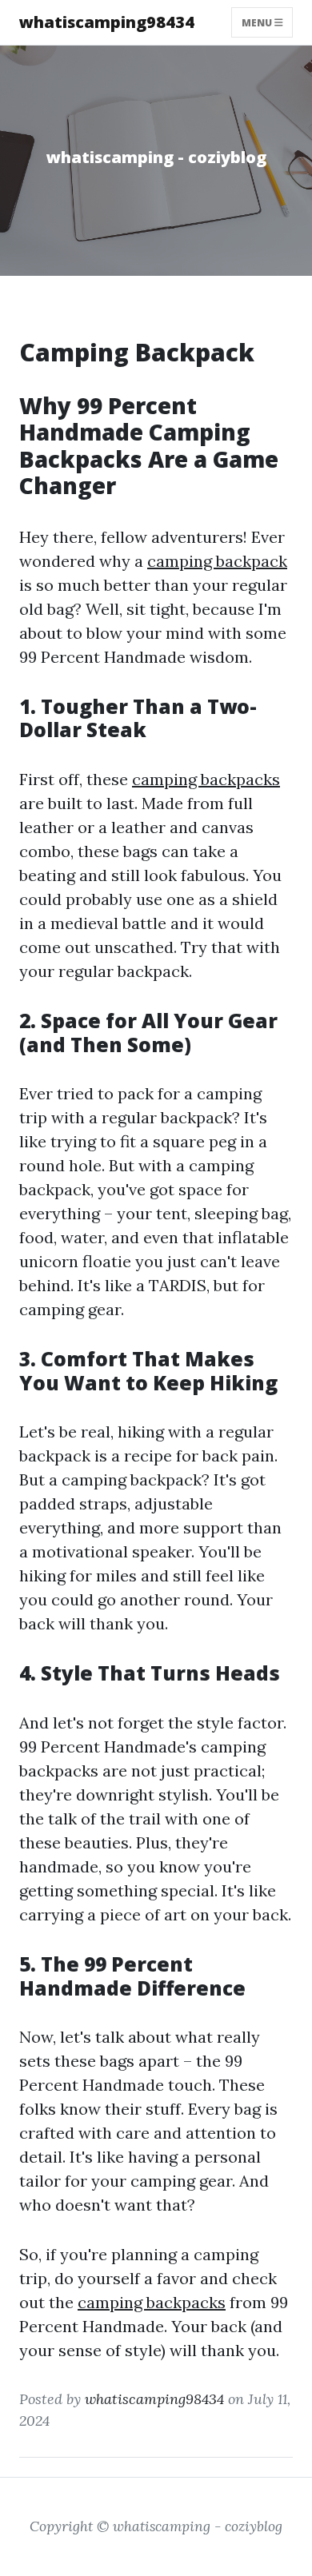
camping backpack (217, 561)
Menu (258, 22)
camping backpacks (206, 779)
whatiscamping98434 (107, 22)
